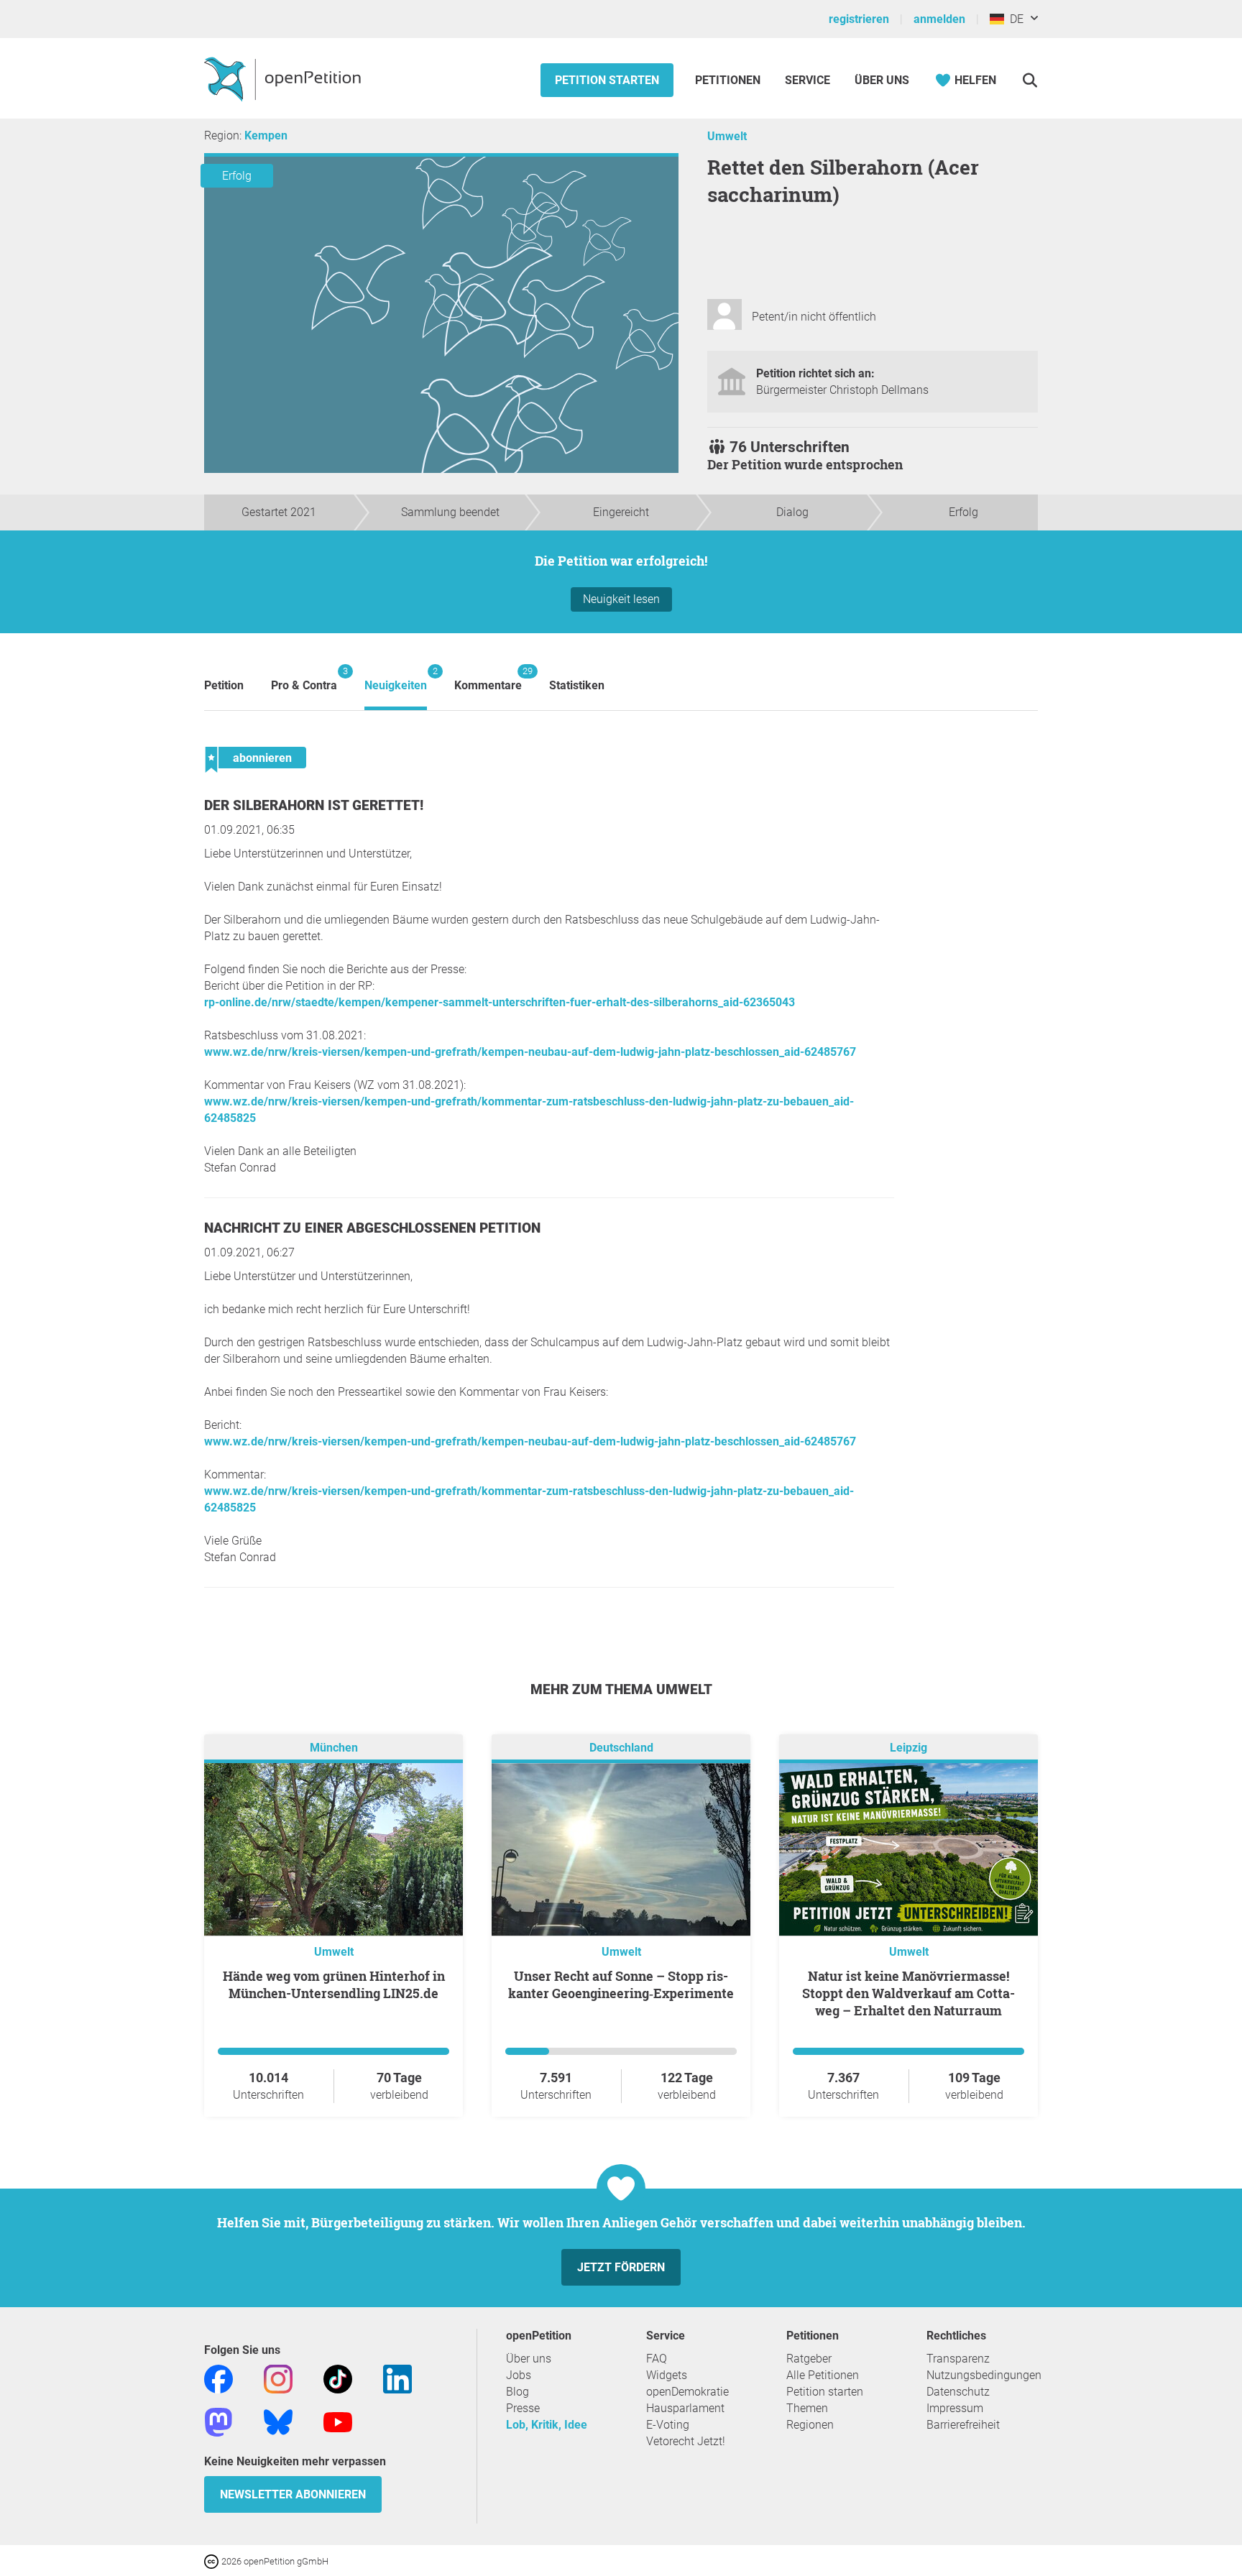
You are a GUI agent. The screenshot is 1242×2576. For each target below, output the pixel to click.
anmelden (939, 19)
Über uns (529, 2359)
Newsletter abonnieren (293, 2494)
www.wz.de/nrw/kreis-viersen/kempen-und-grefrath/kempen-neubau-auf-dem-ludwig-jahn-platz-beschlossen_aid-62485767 (530, 1052)
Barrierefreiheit (963, 2425)
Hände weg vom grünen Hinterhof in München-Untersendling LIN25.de (334, 1984)
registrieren (859, 19)
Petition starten (607, 80)
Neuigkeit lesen (621, 599)
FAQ (657, 2359)
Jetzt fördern (621, 2267)
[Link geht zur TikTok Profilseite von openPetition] (338, 2378)
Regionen (810, 2425)
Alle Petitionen (823, 2375)
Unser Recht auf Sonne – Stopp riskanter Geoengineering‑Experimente (621, 1984)
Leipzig (908, 1748)
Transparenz (958, 2359)
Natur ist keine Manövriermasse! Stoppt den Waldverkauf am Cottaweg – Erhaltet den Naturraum (908, 1993)
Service (808, 80)
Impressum (955, 2408)
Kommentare (488, 679)
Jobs (519, 2375)
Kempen (266, 135)
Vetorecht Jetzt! (686, 2441)
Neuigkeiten (396, 679)
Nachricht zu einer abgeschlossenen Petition (372, 1228)
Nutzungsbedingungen (984, 2375)
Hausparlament (685, 2408)
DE (1014, 19)
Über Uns (882, 80)
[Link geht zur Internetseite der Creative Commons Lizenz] (213, 2561)
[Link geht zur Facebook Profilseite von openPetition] (218, 2378)
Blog (517, 2392)
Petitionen (729, 80)
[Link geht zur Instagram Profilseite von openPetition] (278, 2378)
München (334, 1748)
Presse (523, 2408)
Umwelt (727, 136)
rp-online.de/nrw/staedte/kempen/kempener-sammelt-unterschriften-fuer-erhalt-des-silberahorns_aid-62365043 (500, 1002)
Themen (807, 2408)
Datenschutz (958, 2392)
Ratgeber (809, 2359)
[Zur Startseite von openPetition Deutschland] (284, 78)
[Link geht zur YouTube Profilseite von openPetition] (338, 2421)
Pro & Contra (304, 679)
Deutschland (621, 1748)
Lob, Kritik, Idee (547, 2425)
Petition (224, 685)
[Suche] (1030, 80)
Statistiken (577, 685)
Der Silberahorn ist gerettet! (314, 805)
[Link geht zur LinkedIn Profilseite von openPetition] (397, 2378)
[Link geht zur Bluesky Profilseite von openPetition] (278, 2421)
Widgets (667, 2375)
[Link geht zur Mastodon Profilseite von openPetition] (218, 2421)
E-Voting (668, 2425)
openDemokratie (687, 2392)
